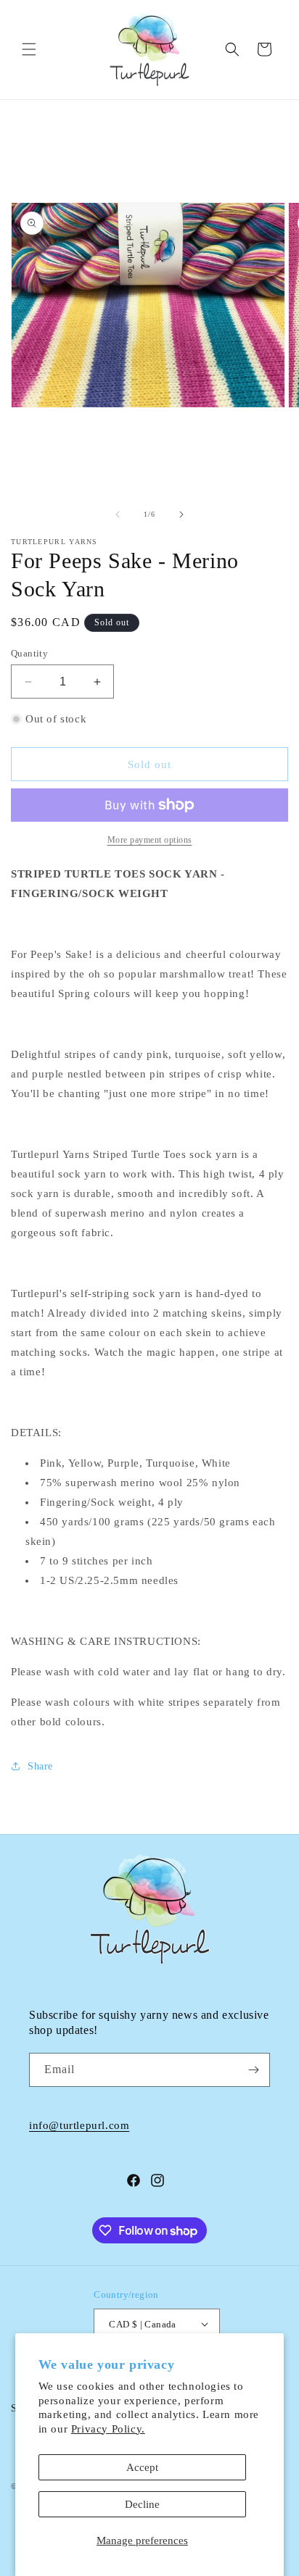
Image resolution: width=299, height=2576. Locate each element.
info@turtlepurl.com (79, 2125)
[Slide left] (118, 514)
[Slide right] (181, 514)
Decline (142, 2504)
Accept (142, 2467)
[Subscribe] (253, 2070)
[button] (29, 49)
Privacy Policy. (108, 2429)
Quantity (29, 653)
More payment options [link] (150, 840)
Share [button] (40, 1766)
